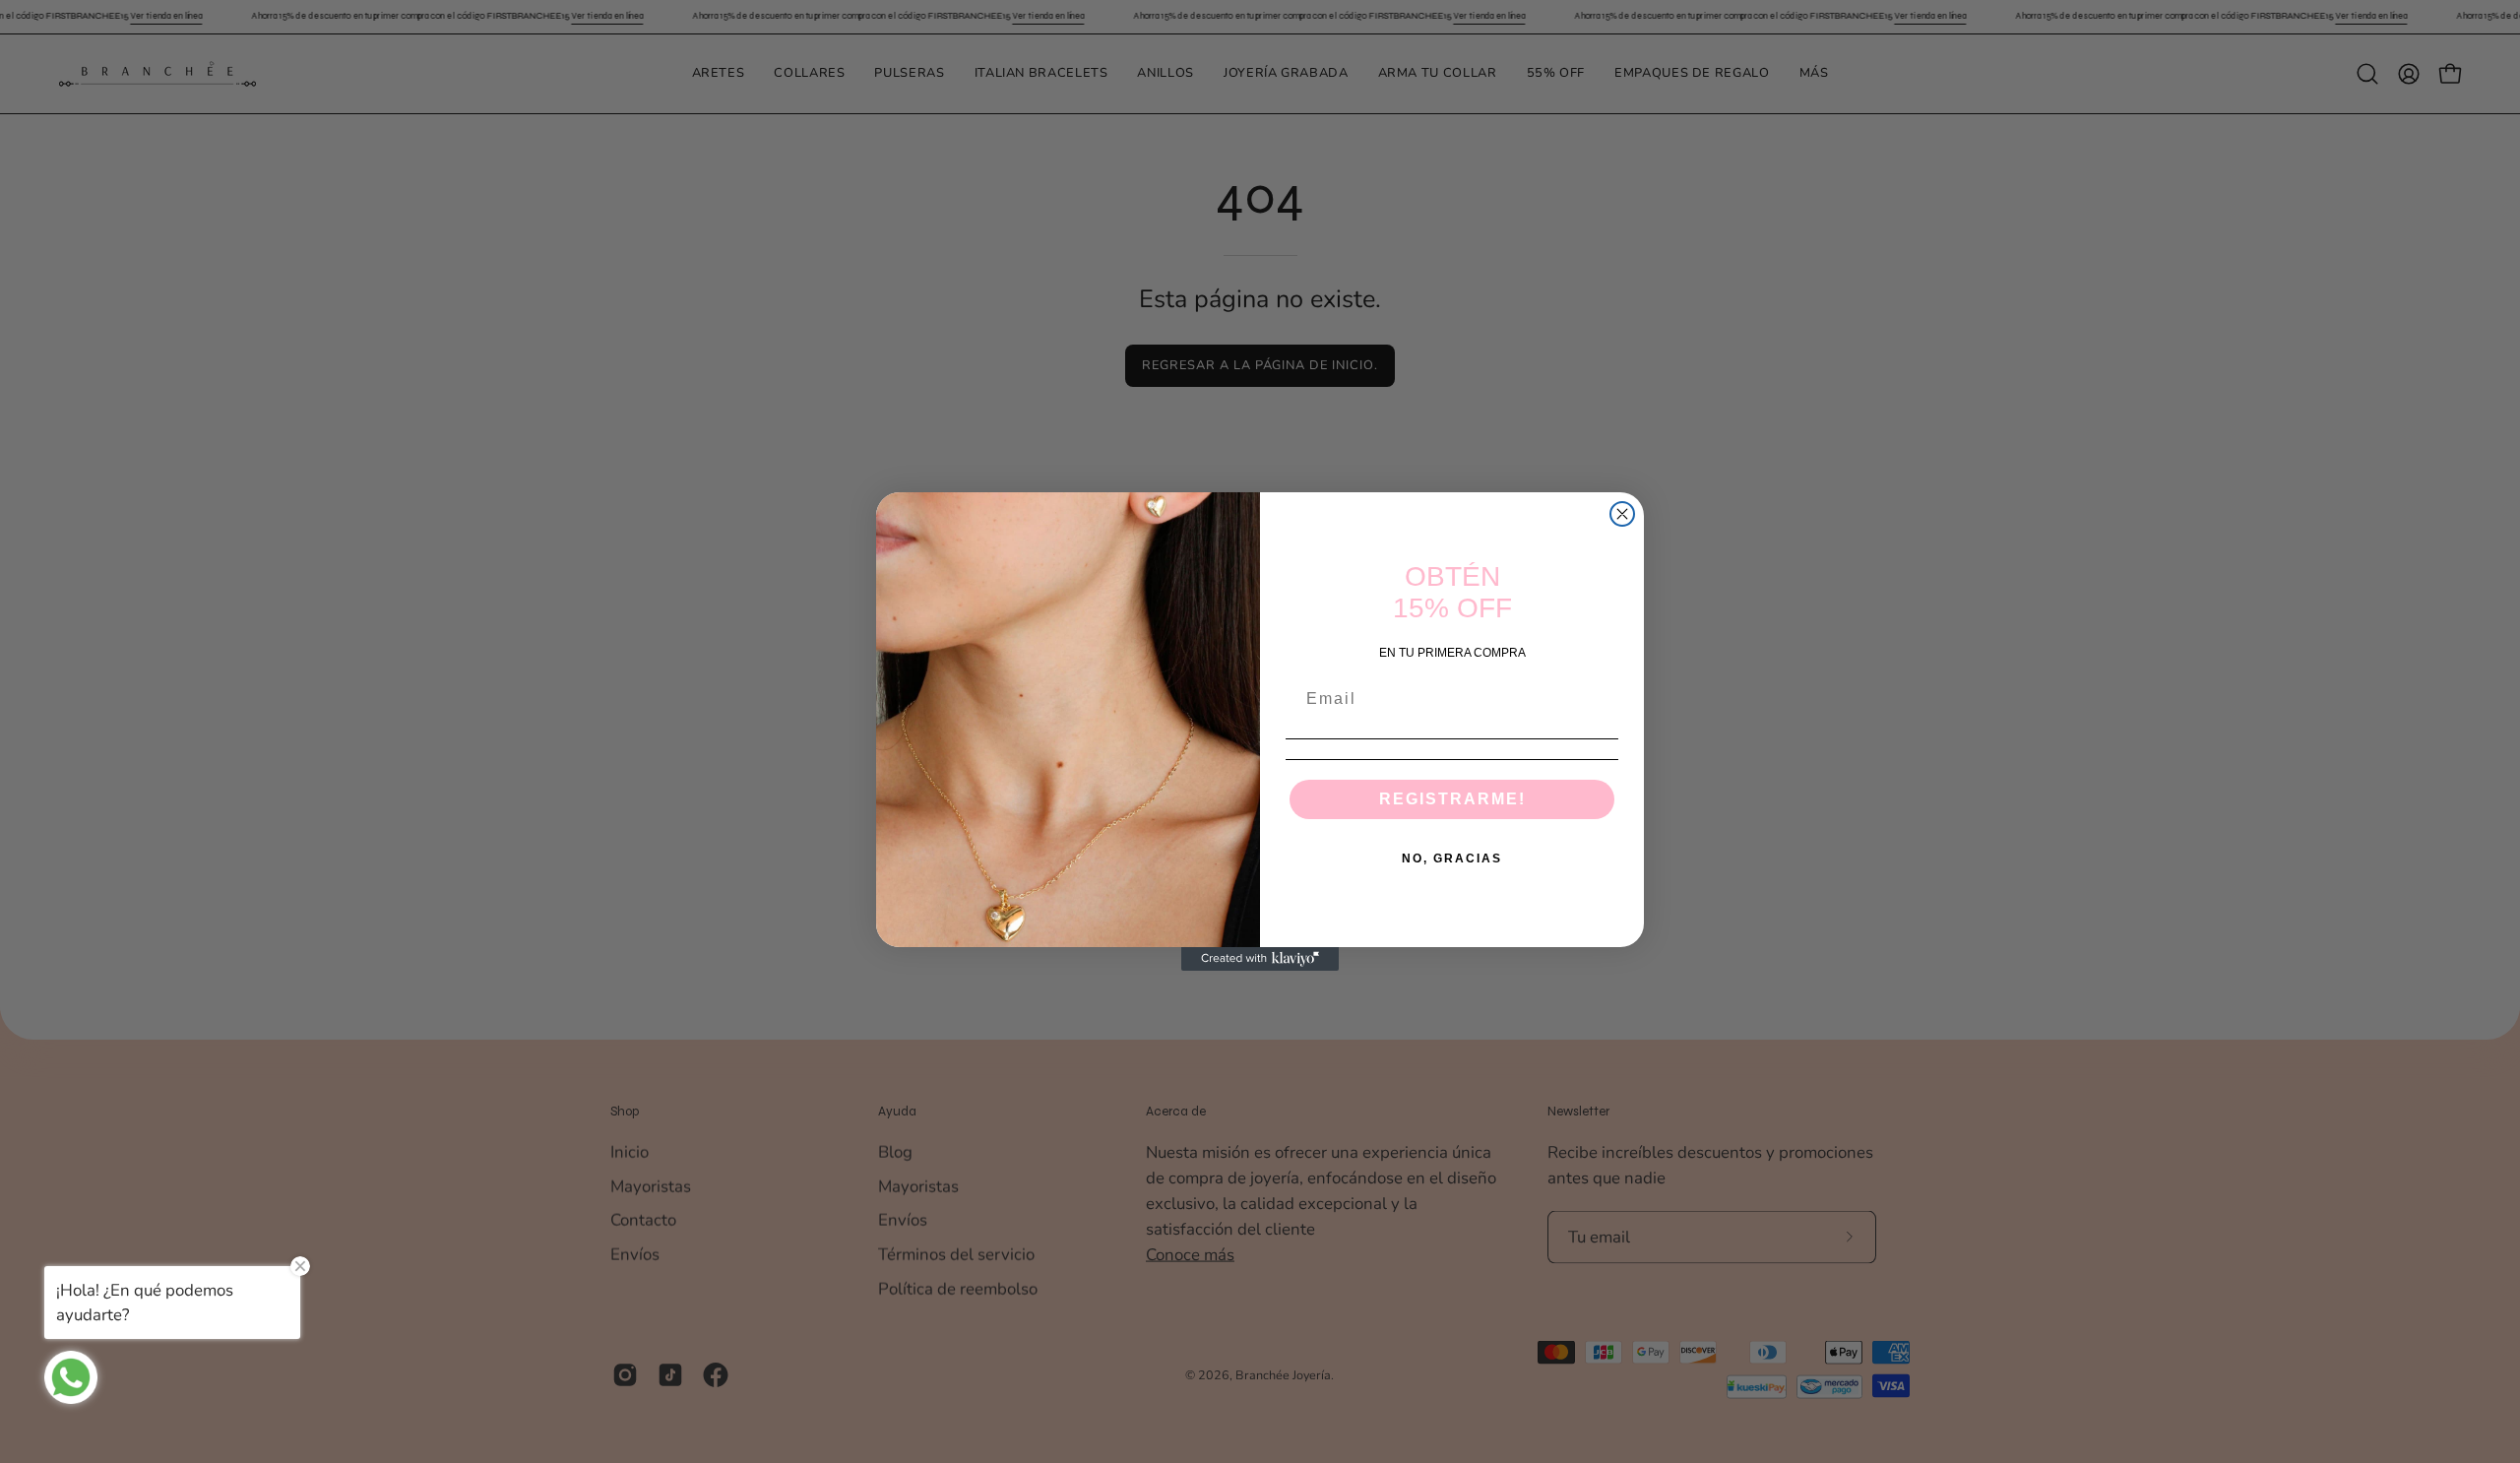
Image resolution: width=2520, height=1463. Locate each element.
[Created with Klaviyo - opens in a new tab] (1260, 959)
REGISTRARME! (1452, 799)
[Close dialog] (1622, 514)
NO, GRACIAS (1452, 859)
